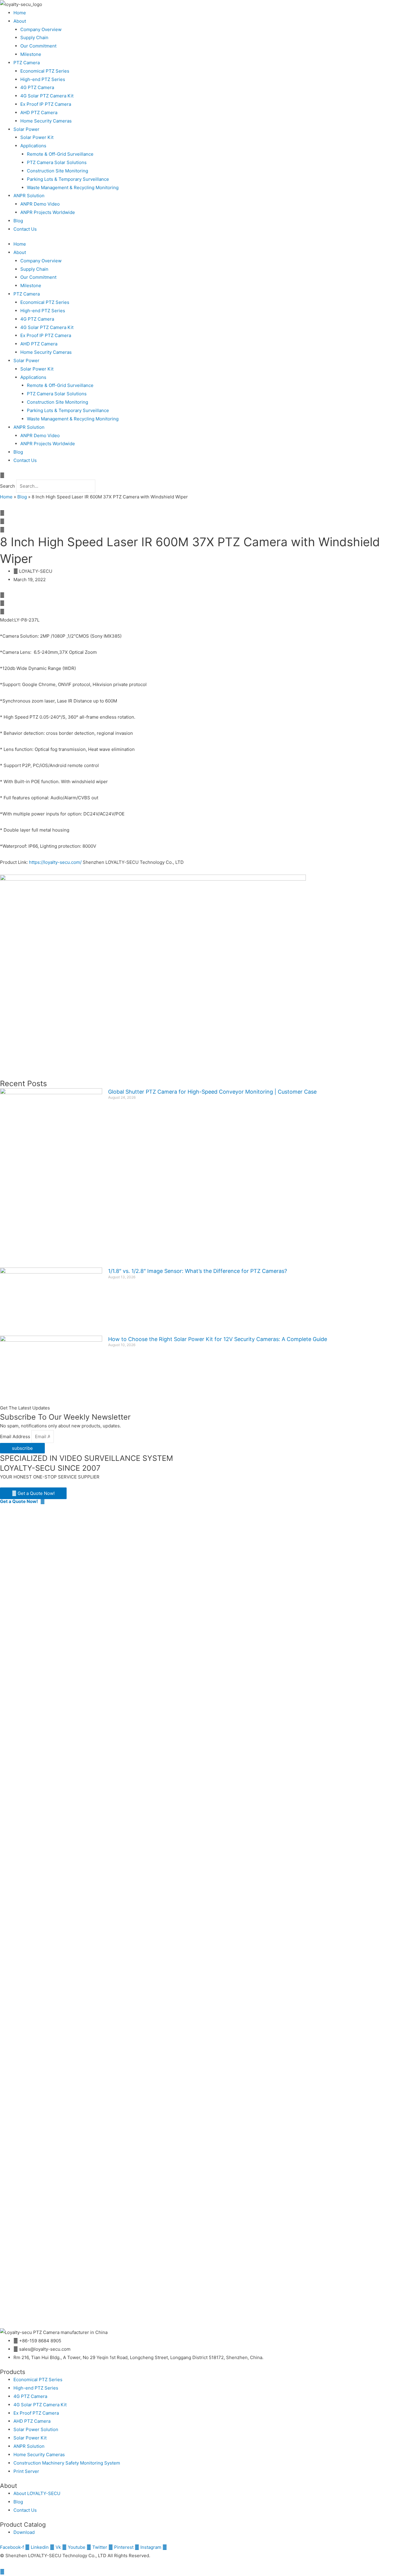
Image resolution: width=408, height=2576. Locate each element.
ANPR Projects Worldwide (48, 212)
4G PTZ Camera (37, 87)
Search (7, 486)
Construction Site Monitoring (57, 171)
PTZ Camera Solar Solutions (57, 162)
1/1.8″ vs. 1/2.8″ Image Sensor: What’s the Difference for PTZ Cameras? (198, 1271)
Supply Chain (34, 38)
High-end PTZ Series (43, 79)
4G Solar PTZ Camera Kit (47, 96)
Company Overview (41, 29)
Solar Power (26, 129)
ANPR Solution (29, 196)
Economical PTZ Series (45, 71)
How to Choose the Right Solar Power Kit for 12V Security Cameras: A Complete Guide (218, 1339)
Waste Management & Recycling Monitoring (73, 188)
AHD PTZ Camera (39, 113)
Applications (33, 146)
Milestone (31, 54)
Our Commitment (38, 46)
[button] (204, 475)
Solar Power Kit (37, 137)
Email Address (16, 1437)
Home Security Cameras (46, 121)
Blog (18, 221)
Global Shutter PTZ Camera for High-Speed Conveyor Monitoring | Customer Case (212, 1092)
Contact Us (25, 229)
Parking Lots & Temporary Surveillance (68, 179)
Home (20, 13)
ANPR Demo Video (40, 204)
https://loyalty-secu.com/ (55, 862)
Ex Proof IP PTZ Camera (46, 104)
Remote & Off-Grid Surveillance (60, 154)
